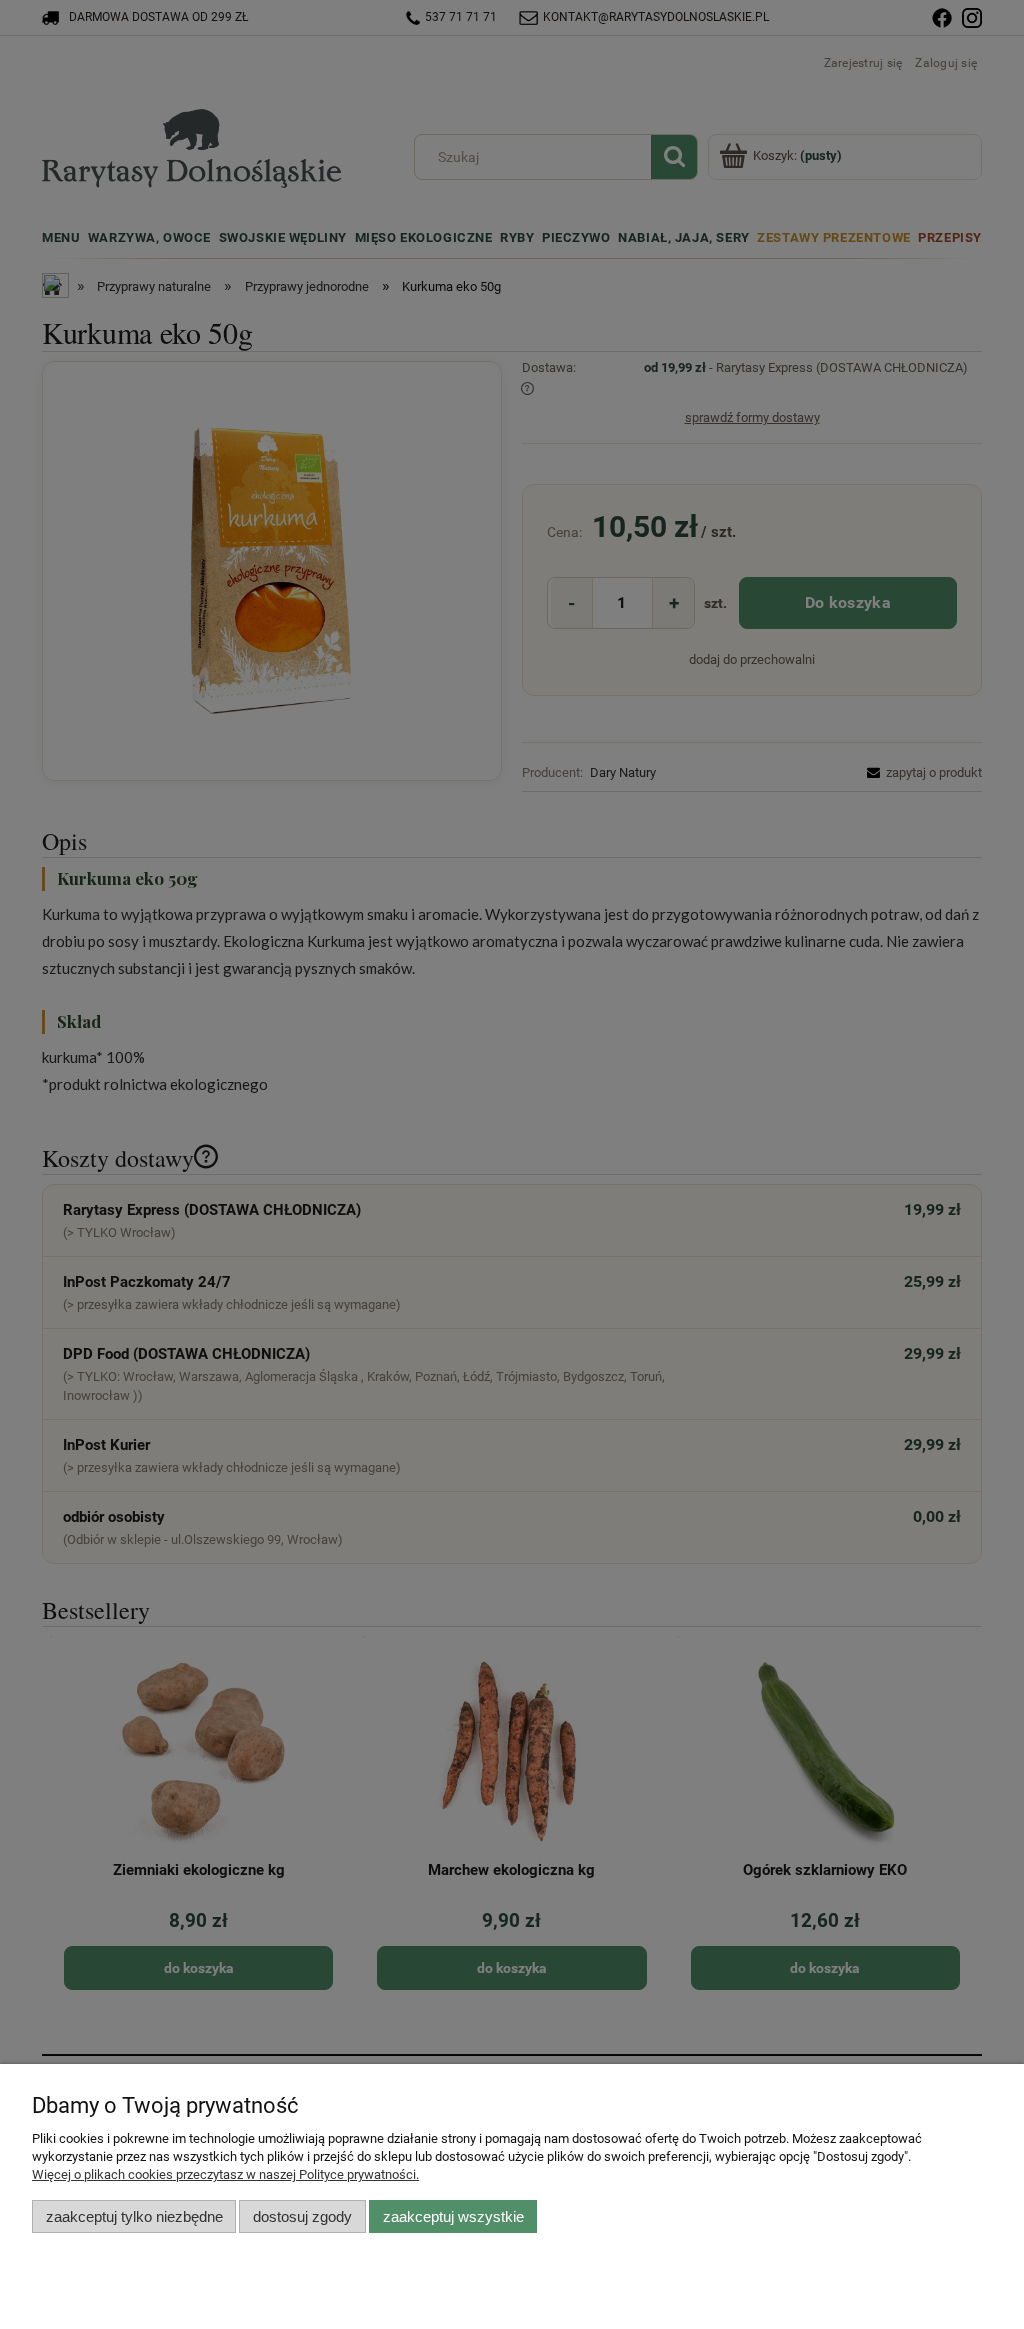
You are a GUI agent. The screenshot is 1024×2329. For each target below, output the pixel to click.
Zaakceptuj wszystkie (453, 2216)
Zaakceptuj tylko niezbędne (134, 2216)
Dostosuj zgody (302, 2216)
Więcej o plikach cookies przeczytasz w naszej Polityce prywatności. (225, 2174)
